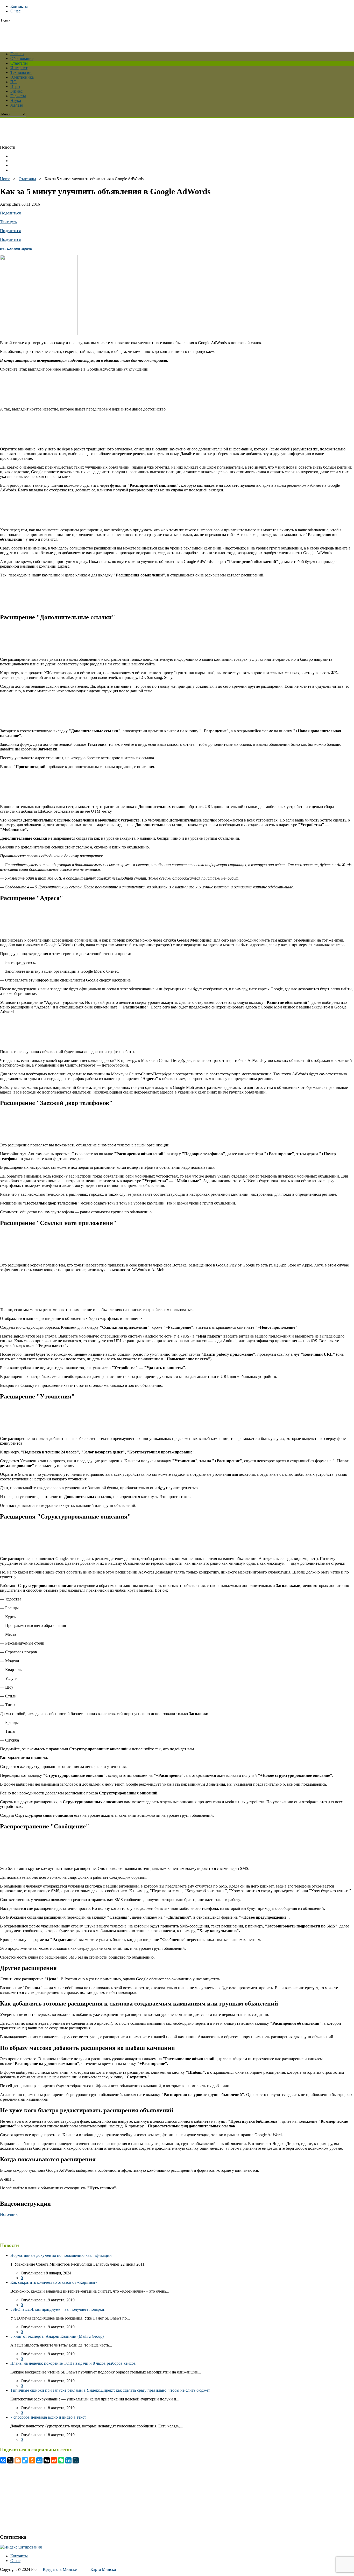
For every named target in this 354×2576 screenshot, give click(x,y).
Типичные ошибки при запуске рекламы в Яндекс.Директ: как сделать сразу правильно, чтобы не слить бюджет (110, 2390)
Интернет (19, 68)
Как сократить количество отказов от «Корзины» (54, 2282)
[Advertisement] (126, 35)
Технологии (21, 72)
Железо (17, 105)
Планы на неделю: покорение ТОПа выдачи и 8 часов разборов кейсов (73, 2363)
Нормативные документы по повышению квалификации (61, 2255)
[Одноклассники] (32, 2460)
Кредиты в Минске (60, 2569)
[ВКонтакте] (3, 2460)
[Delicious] (25, 2460)
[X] (10, 2460)
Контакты (19, 6)
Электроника (22, 77)
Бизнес (16, 91)
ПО (13, 82)
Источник (9, 2214)
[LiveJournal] (76, 2460)
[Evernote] (61, 2460)
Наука (16, 100)
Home (5, 179)
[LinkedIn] (68, 2460)
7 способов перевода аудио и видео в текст (48, 2417)
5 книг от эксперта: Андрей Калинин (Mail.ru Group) (57, 2336)
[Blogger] (18, 2460)
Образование (22, 58)
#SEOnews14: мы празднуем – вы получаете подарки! (58, 2309)
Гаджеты (18, 96)
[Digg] (47, 2460)
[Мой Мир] (39, 2460)
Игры (15, 86)
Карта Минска (103, 2569)
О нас (15, 11)
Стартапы (19, 63)
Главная (17, 54)
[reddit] (54, 2460)
